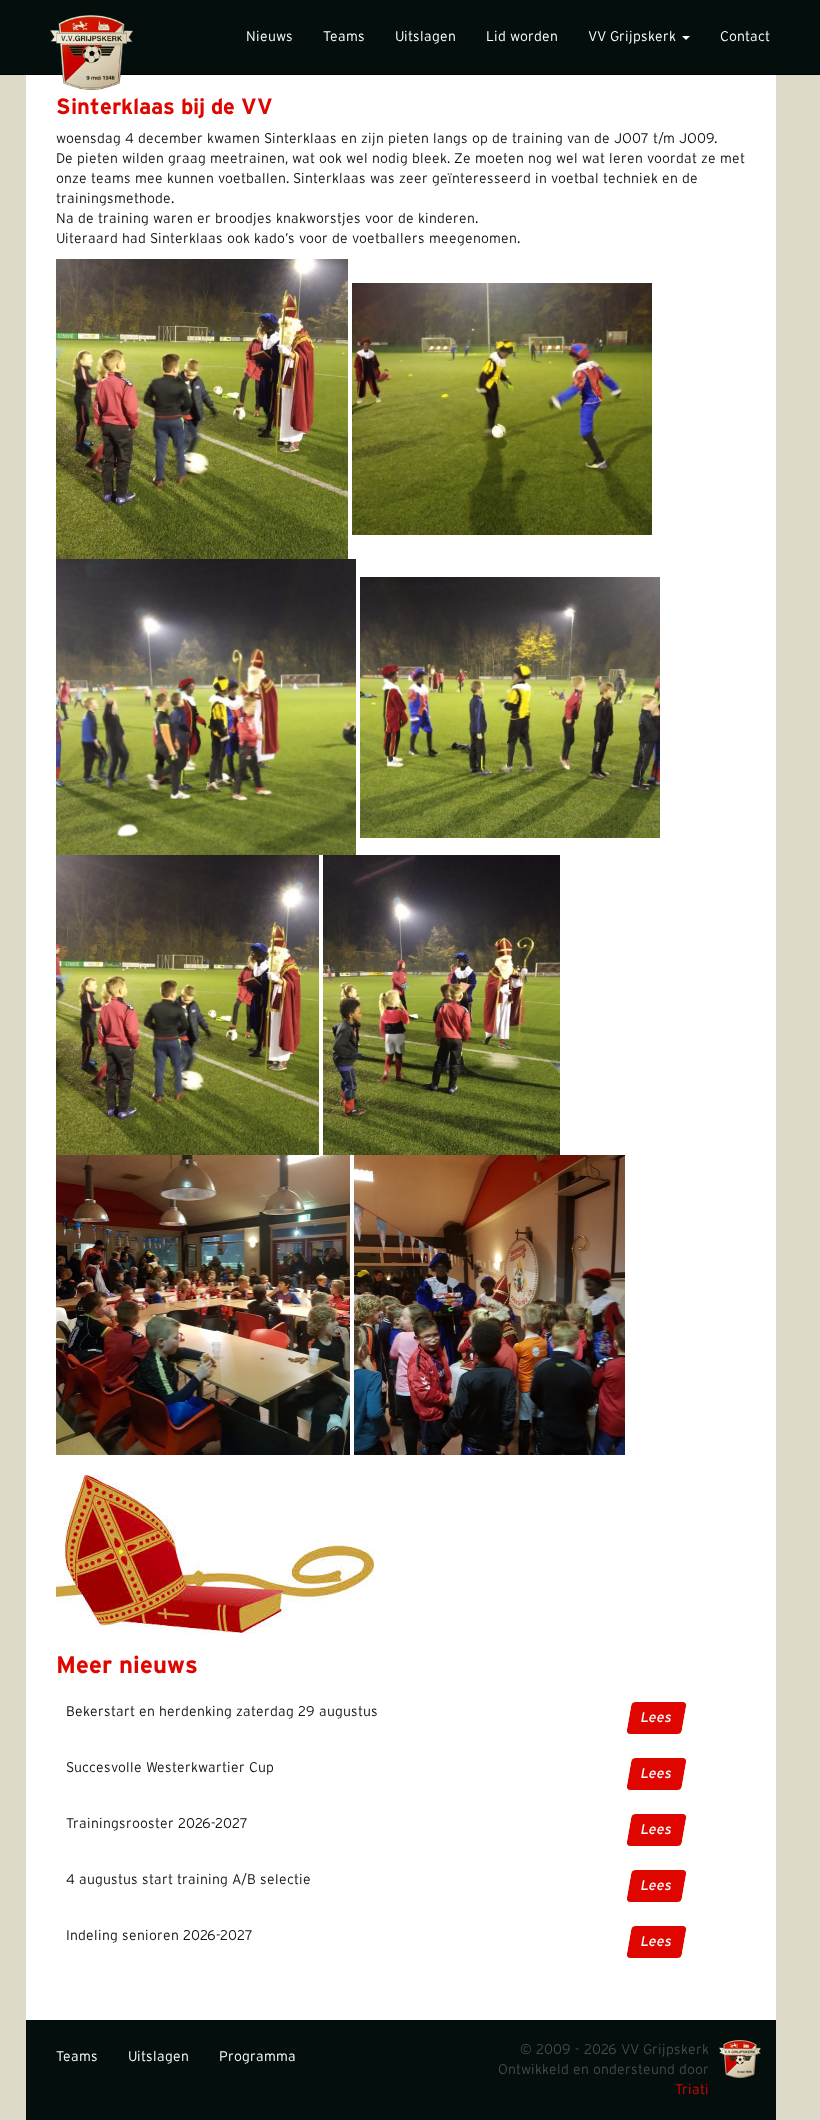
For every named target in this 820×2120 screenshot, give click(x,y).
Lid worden (522, 37)
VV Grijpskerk (634, 37)
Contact (745, 37)
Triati (692, 2090)
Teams (344, 37)
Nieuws (269, 37)
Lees (656, 1718)
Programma (257, 2057)
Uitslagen (425, 37)
